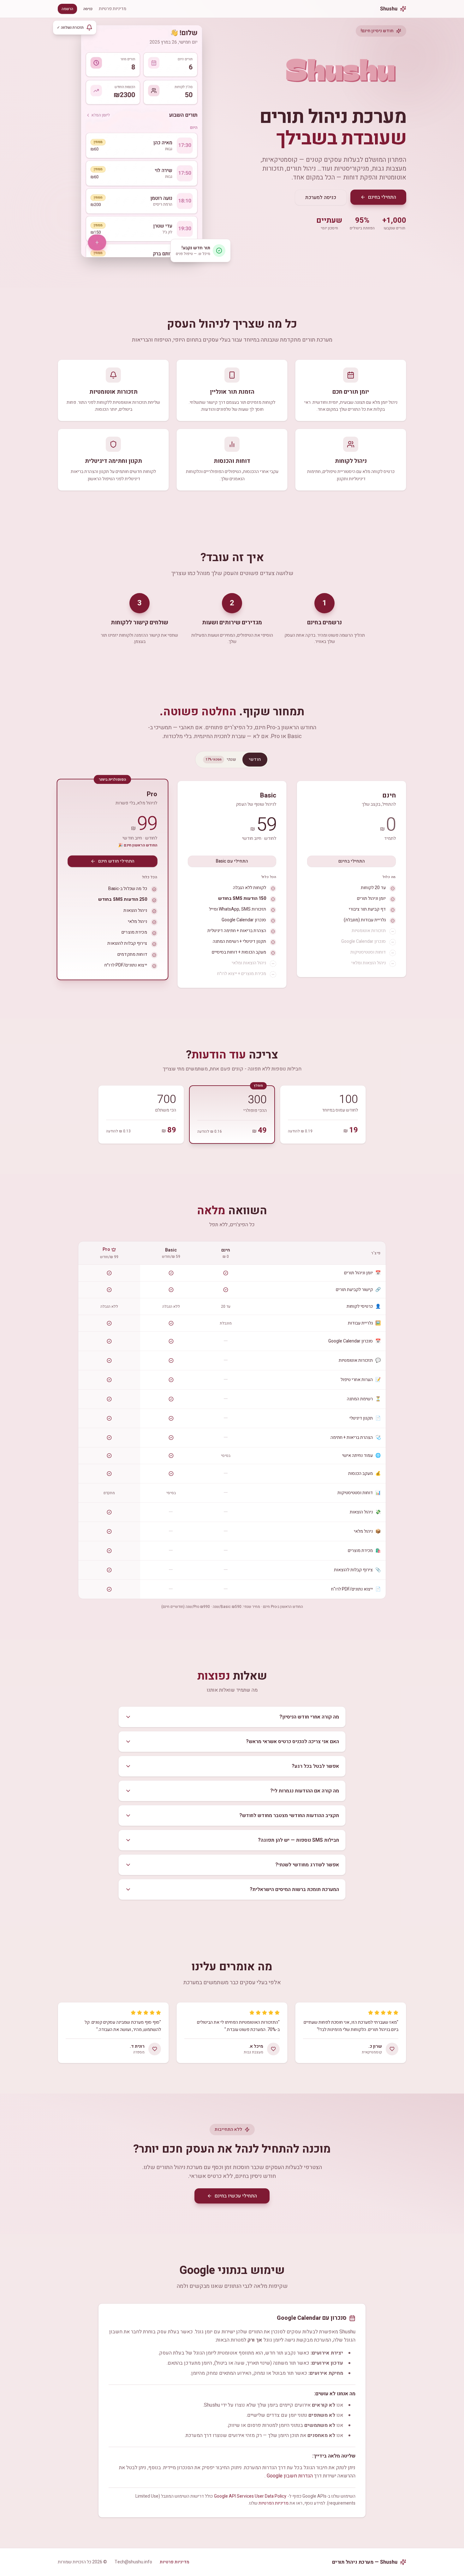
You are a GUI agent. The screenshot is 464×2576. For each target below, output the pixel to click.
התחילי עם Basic (232, 861)
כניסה (88, 9)
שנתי (221, 759)
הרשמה (67, 9)
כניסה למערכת (321, 197)
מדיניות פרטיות (113, 9)
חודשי (255, 759)
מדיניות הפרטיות (274, 2503)
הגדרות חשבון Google (290, 2476)
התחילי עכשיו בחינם (236, 2196)
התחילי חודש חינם (116, 861)
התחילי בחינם (382, 197)
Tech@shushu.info (133, 2562)
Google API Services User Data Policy (250, 2496)
